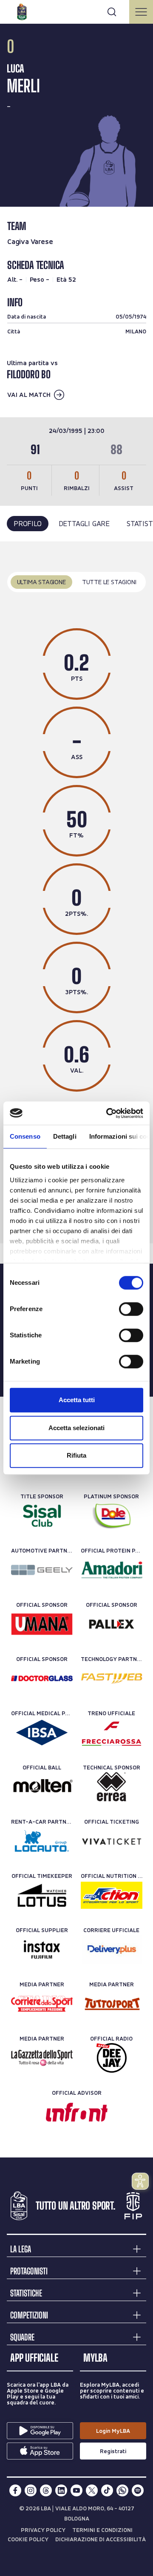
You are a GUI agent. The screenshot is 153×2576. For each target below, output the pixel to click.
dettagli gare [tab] (84, 523)
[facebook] (15, 2490)
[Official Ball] (42, 1787)
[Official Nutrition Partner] (112, 1895)
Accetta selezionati (76, 1428)
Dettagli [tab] (65, 1136)
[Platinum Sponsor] (112, 1516)
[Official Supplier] (42, 1949)
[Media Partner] (42, 2004)
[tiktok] (107, 2490)
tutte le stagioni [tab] (109, 582)
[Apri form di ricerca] (112, 12)
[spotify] (138, 2490)
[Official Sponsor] (42, 1624)
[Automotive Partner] (42, 1570)
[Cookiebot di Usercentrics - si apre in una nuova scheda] (108, 1113)
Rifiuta (76, 1455)
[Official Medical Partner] (42, 1733)
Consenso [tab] (25, 1136)
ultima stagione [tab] (41, 582)
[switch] (131, 1309)
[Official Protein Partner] (112, 1570)
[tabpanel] (76, 893)
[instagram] (31, 2490)
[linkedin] (61, 2490)
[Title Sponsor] (42, 1516)
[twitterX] (92, 2490)
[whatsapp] (122, 2490)
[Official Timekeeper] (42, 1895)
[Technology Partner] (112, 1678)
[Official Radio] (112, 2058)
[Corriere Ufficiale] (112, 1949)
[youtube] (76, 2490)
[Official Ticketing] (112, 1841)
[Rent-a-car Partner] (42, 1841)
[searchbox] (76, 11)
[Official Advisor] (77, 2112)
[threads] (46, 2490)
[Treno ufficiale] (112, 1733)
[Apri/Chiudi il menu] (141, 12)
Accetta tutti (77, 1400)
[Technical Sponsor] (112, 1787)
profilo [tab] (28, 523)
